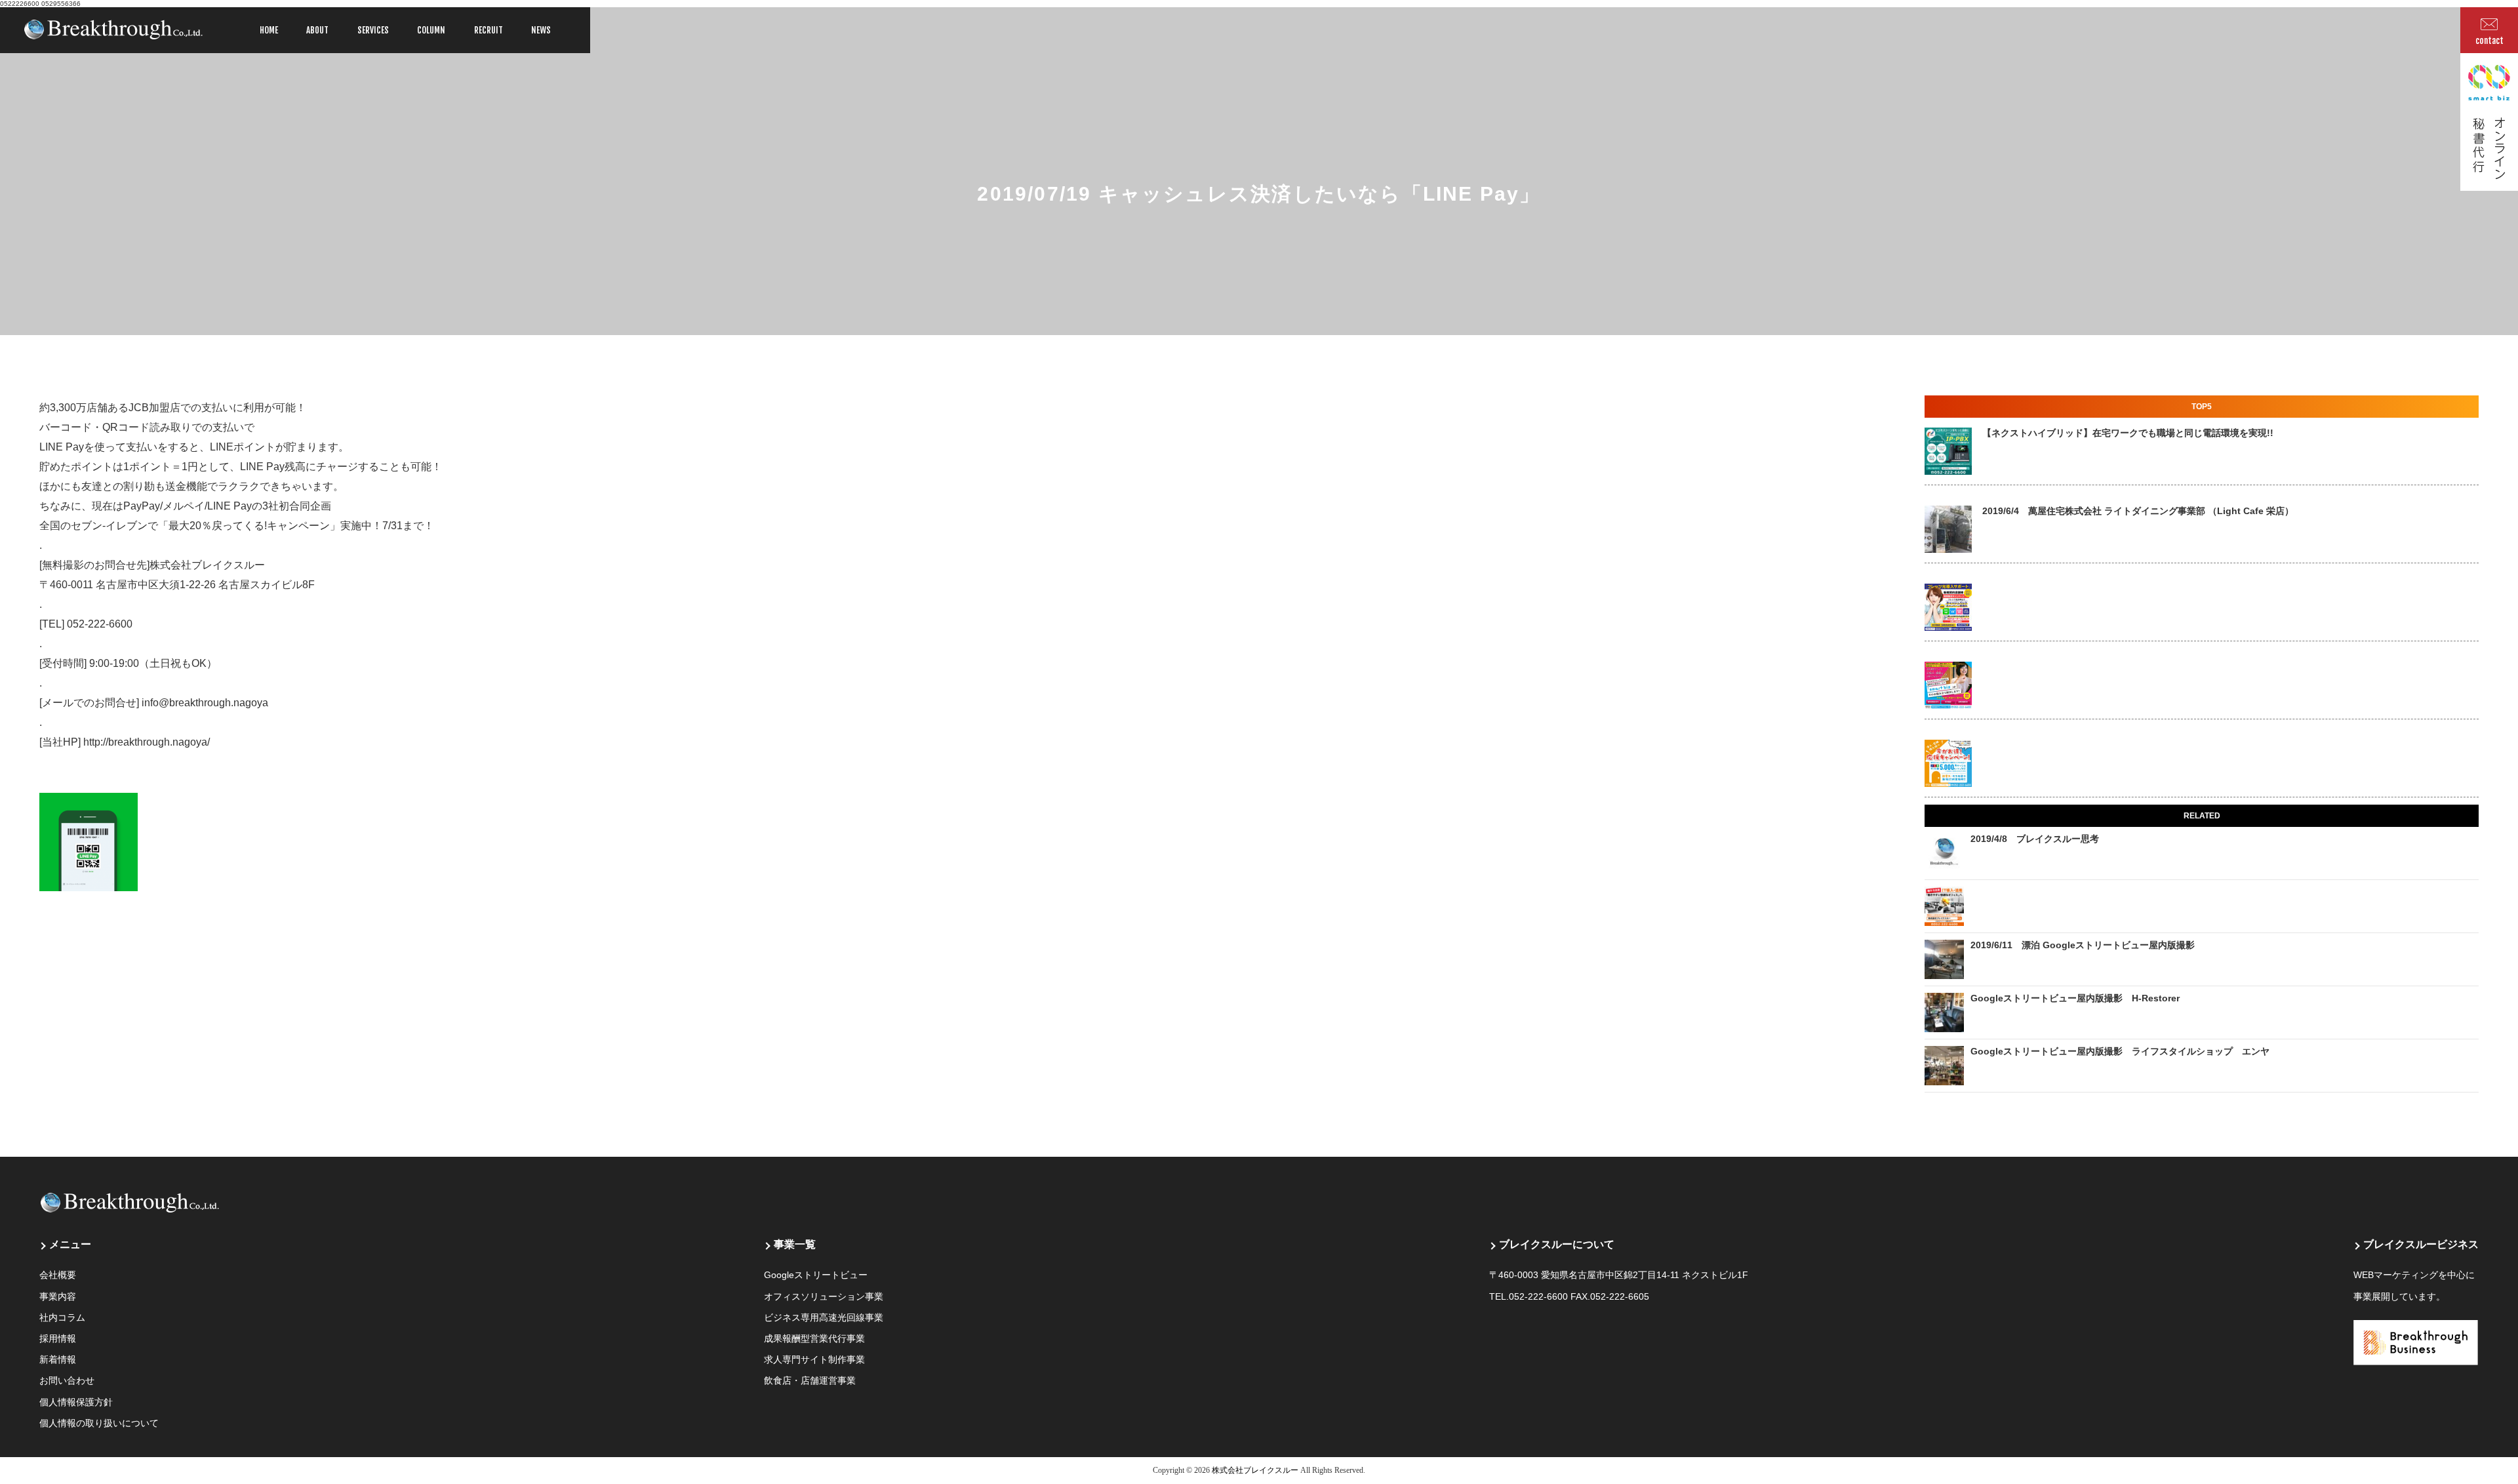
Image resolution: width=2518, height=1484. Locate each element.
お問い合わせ (67, 1380)
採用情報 (58, 1338)
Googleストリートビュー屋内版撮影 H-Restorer (2075, 998)
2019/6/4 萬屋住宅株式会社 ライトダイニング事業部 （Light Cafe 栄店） (2138, 511)
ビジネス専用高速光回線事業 (824, 1317)
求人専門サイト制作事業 (814, 1359)
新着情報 (58, 1359)
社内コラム (62, 1317)
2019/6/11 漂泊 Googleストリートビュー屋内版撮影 (2083, 945)
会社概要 (58, 1275)
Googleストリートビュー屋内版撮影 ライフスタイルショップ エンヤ (2120, 1051)
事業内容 (58, 1296)
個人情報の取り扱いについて (99, 1423)
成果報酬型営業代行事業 (814, 1338)
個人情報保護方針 (76, 1402)
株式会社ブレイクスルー (1255, 1470)
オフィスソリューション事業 (824, 1296)
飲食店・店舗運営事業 (810, 1380)
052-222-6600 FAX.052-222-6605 (1579, 1296)
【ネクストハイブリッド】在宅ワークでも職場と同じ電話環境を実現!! (2128, 433)
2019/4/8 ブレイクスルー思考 (2035, 839)
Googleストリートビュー (816, 1275)
